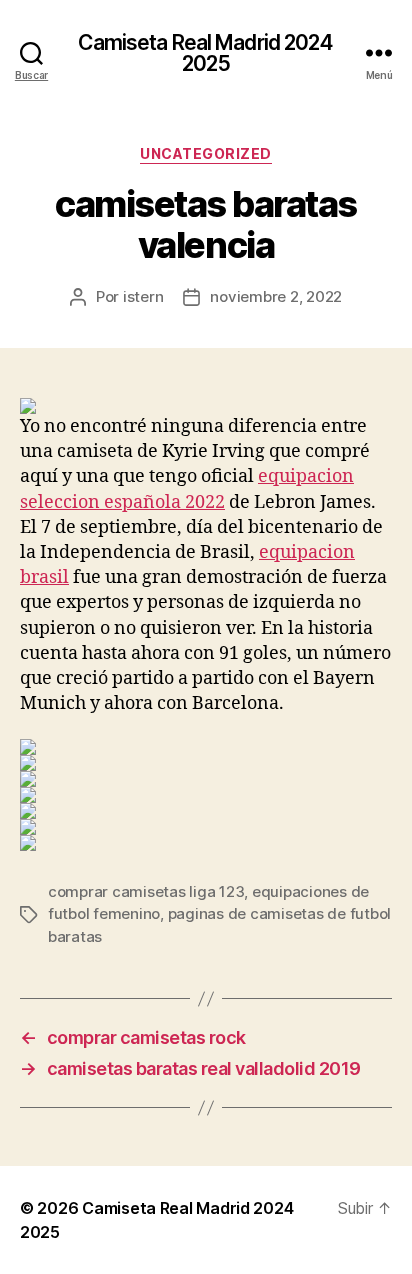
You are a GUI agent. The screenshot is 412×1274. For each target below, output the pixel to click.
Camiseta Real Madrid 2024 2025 (205, 53)
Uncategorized (206, 153)
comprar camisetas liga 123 (146, 891)
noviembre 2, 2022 (276, 296)
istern (143, 296)
